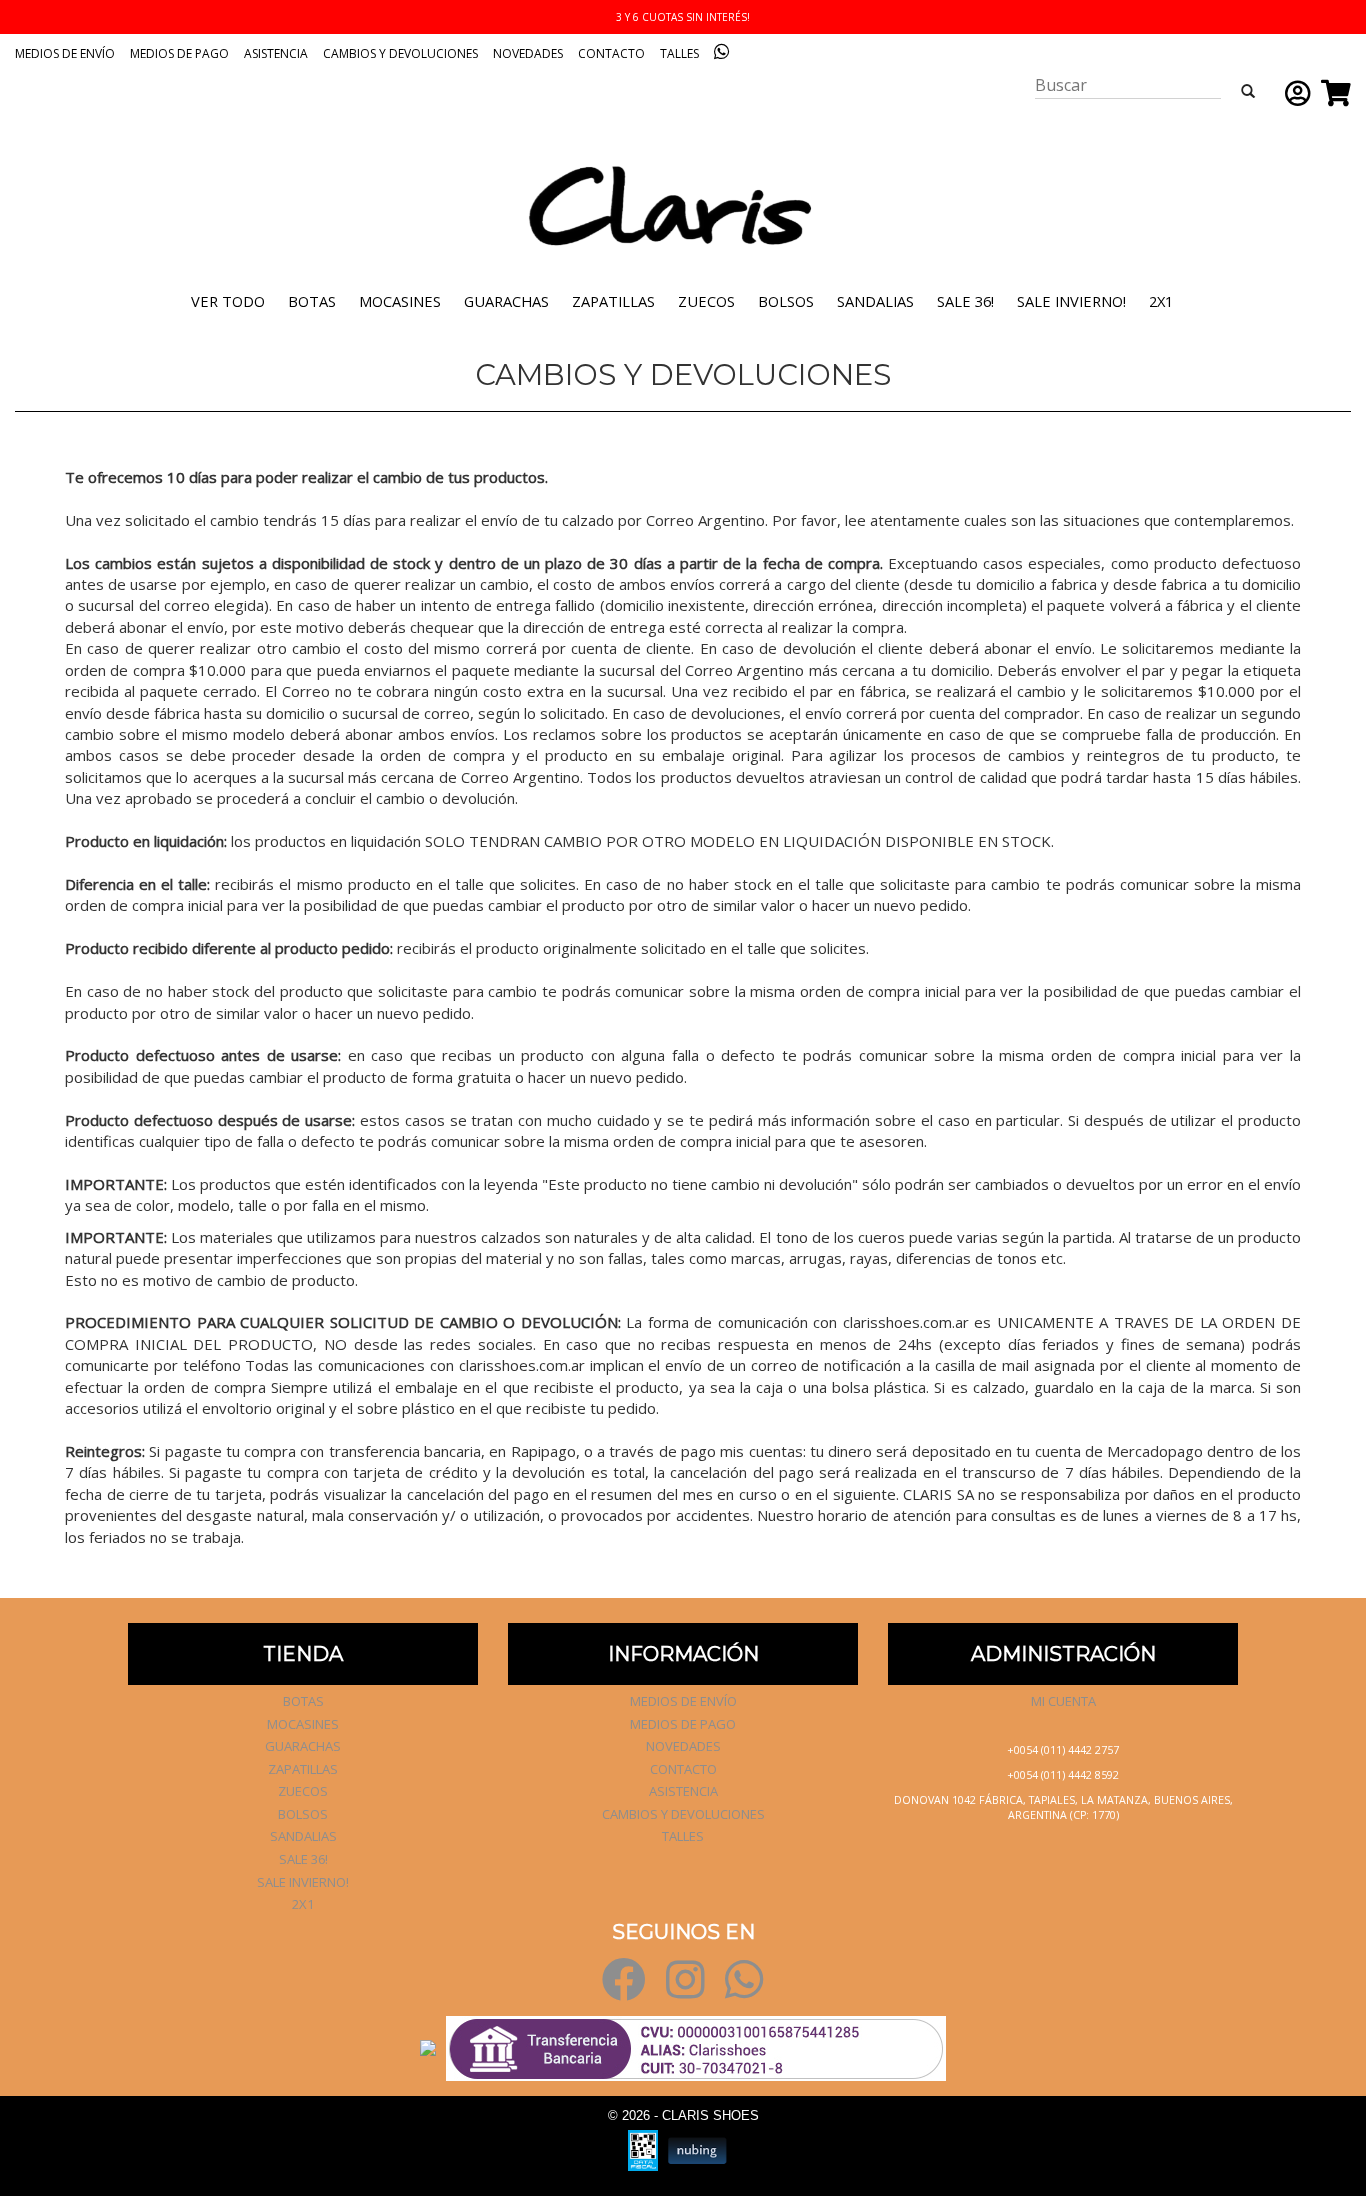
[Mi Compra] (1331, 93)
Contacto (611, 53)
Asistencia (276, 53)
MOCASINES (400, 301)
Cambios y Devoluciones (400, 53)
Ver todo (228, 301)
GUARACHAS (506, 301)
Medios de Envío (65, 53)
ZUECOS (706, 301)
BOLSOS (786, 301)
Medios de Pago (179, 53)
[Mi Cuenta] (1293, 93)
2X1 (1161, 301)
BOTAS (312, 301)
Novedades (528, 53)
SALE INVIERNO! (1071, 301)
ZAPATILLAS (613, 301)
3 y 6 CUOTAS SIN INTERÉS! (683, 17)
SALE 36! (965, 301)
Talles (679, 53)
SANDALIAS (875, 301)
